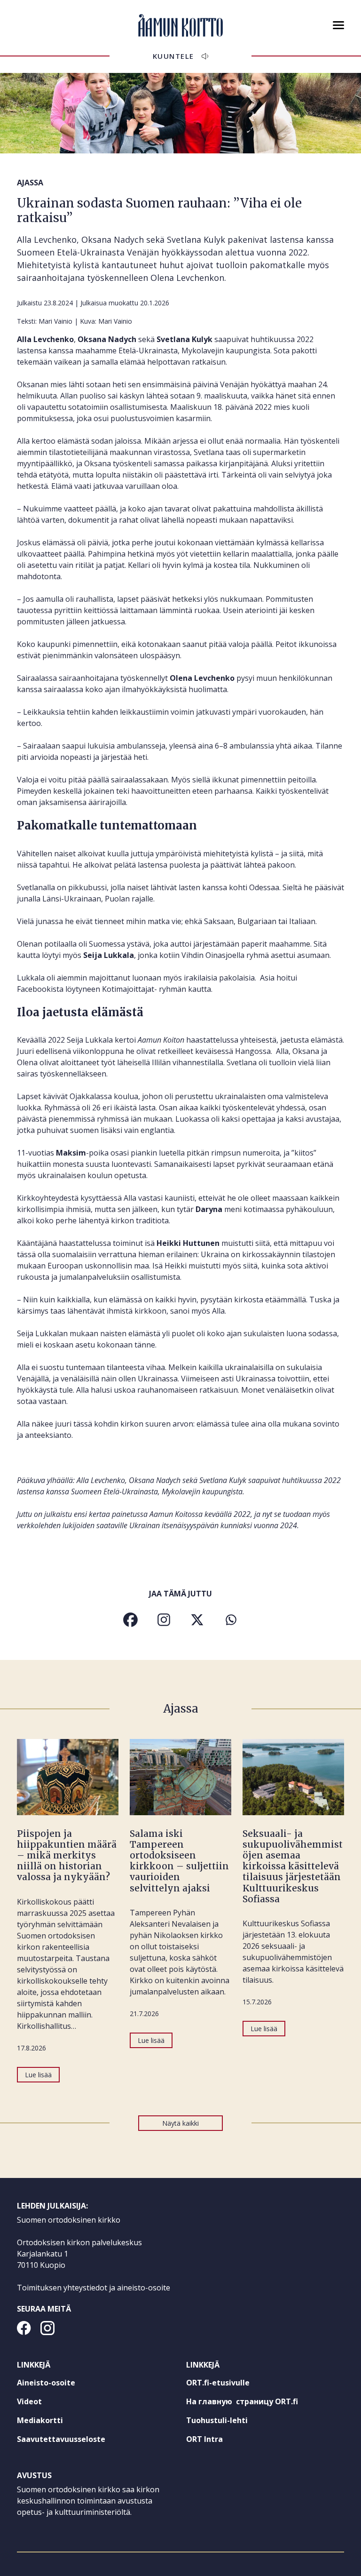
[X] (197, 1620)
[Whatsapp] (231, 1620)
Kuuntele (173, 56)
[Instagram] (164, 1620)
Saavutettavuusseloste (61, 2439)
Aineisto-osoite (46, 2383)
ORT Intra (222, 2441)
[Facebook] (130, 1620)
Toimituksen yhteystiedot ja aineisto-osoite (94, 2288)
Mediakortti (40, 2420)
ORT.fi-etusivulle (235, 2385)
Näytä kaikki (180, 2123)
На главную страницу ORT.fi (259, 2403)
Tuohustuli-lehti (234, 2422)
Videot (29, 2401)
